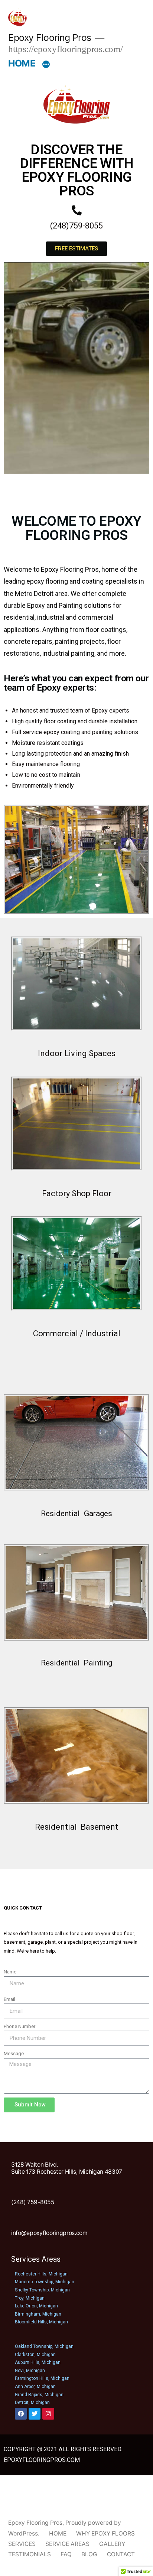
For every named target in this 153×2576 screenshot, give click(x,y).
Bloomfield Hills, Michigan (41, 2322)
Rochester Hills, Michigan (41, 2274)
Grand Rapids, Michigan (39, 2395)
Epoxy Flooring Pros (50, 38)
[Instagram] (48, 2414)
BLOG (89, 2554)
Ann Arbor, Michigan (35, 2387)
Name (10, 1972)
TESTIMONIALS (30, 2554)
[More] (46, 65)
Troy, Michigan (30, 2298)
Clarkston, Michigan (35, 2355)
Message (14, 2053)
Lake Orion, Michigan (36, 2306)
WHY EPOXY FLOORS (105, 2533)
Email (9, 1999)
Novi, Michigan (30, 2371)
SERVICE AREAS (67, 2544)
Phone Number (19, 2026)
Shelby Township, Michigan (42, 2290)
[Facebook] (21, 2414)
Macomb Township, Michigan (45, 2282)
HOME (22, 63)
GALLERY (112, 2544)
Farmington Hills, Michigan (42, 2378)
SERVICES (22, 2544)
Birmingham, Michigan (38, 2314)
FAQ (66, 2554)
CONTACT (121, 2554)
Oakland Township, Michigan (44, 2346)
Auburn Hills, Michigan (38, 2362)
